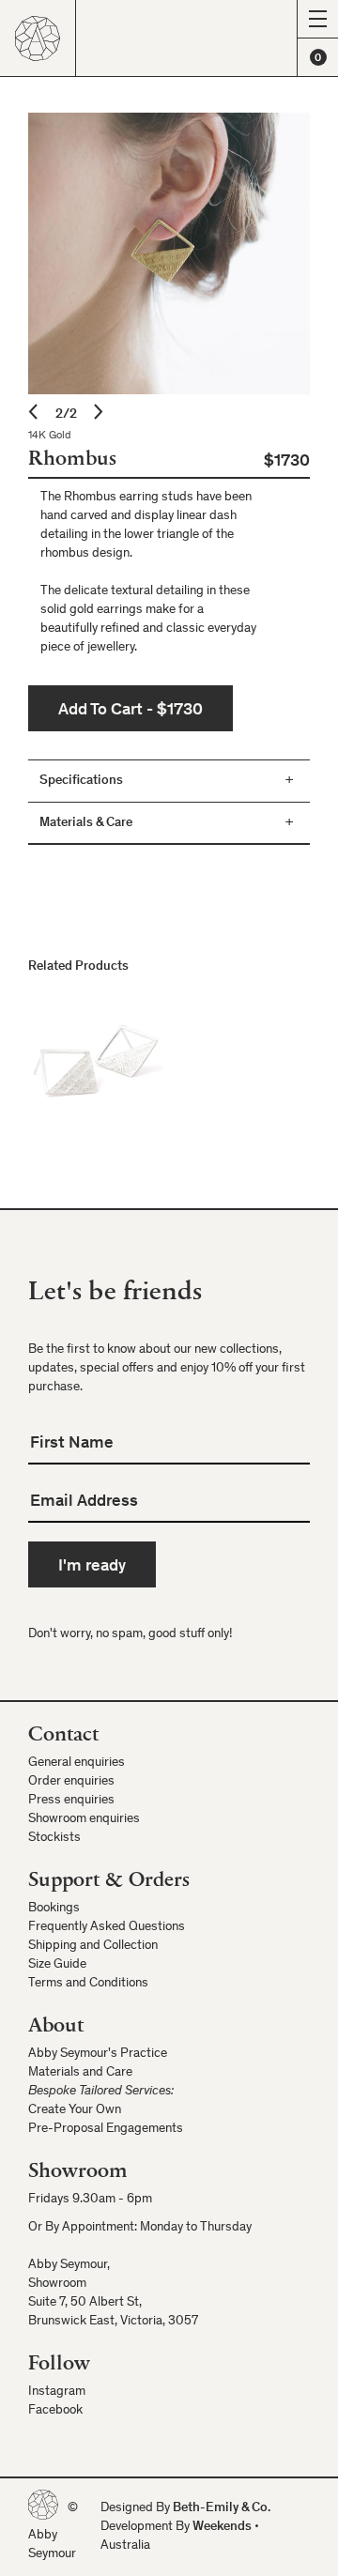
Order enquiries (71, 1782)
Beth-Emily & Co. (222, 2508)
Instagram (57, 2392)
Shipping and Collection (93, 1946)
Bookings (54, 1909)
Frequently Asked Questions (107, 1927)
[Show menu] (317, 19)
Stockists (54, 1838)
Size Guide (57, 1965)
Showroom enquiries (84, 1819)
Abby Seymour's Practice (98, 2054)
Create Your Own (75, 2110)
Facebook (55, 2411)
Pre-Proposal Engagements (106, 2129)
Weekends (222, 2527)
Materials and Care (80, 2073)
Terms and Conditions (88, 1984)
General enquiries (77, 1763)
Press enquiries (71, 1801)
